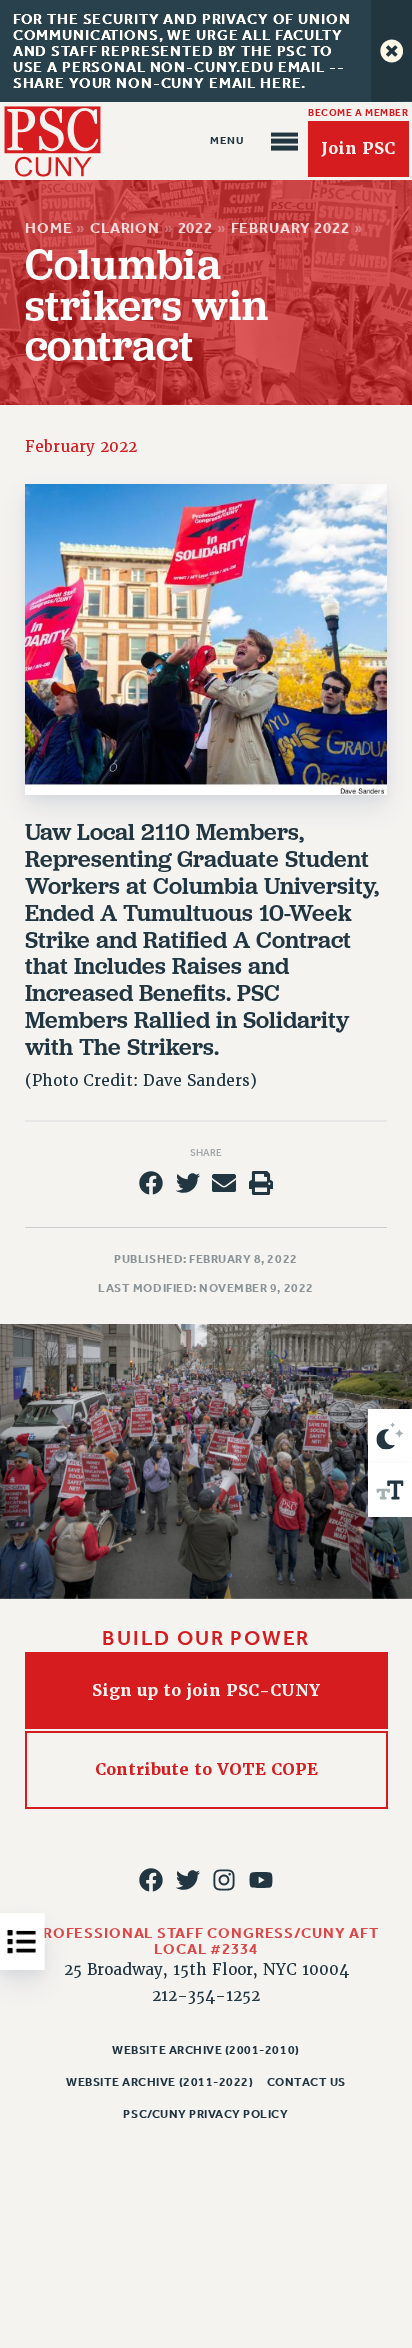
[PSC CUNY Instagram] (224, 1880)
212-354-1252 (206, 1996)
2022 (194, 228)
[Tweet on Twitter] (188, 1183)
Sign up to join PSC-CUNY (206, 1690)
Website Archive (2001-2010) (205, 2050)
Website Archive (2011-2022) (159, 2082)
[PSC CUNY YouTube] (261, 1880)
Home (48, 228)
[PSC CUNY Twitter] (188, 1880)
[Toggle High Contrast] (390, 1436)
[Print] (261, 1183)
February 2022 (289, 228)
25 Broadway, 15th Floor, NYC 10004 (206, 1970)
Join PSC (358, 148)
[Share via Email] (224, 1183)
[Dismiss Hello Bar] (391, 51)
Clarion (125, 228)
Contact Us (306, 2082)
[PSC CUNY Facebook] (151, 1880)
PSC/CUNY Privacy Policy (205, 2114)
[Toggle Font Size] (390, 1490)
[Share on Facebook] (151, 1183)
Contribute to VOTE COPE (206, 1769)
